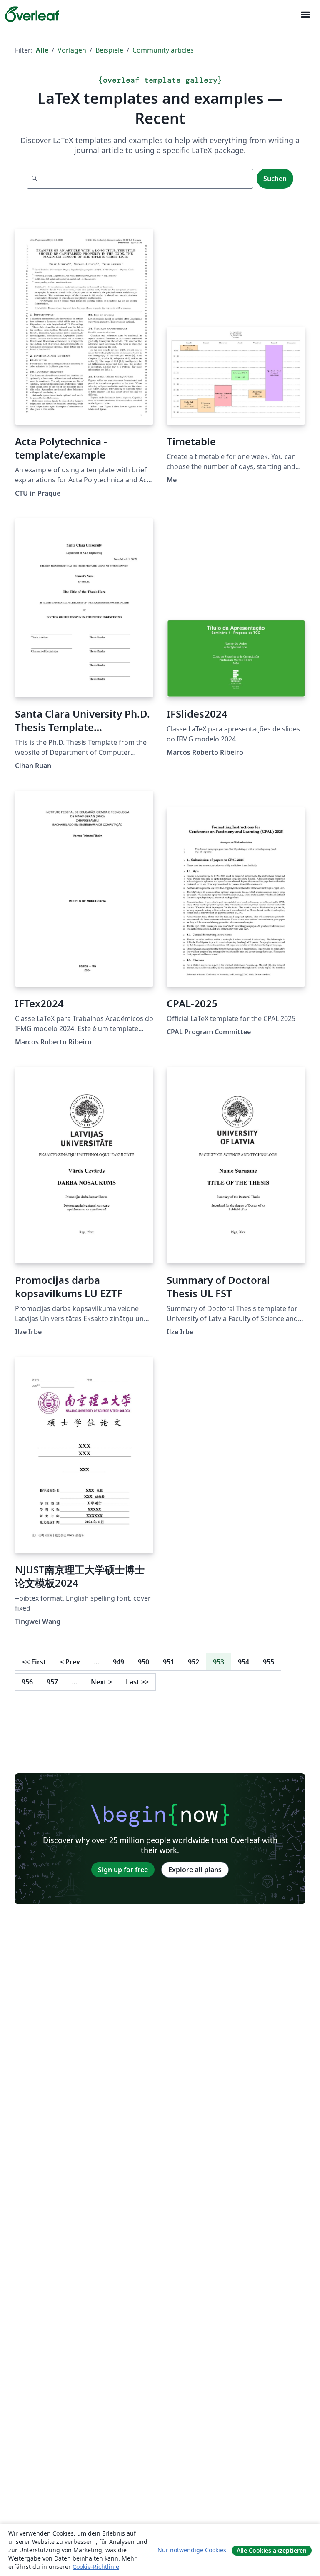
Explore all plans (195, 1870)
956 (27, 1682)
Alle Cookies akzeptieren (272, 2550)
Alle (42, 50)
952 (194, 1662)
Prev (70, 1662)
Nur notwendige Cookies (192, 2550)
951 (169, 1662)
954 (244, 1662)
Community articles (163, 50)
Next (101, 1682)
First (34, 1662)
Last (137, 1682)
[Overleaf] (32, 14)
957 (52, 1682)
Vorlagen (72, 50)
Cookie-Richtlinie (96, 2567)
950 (144, 1662)
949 (119, 1662)
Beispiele (109, 50)
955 (269, 1662)
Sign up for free (123, 1870)
